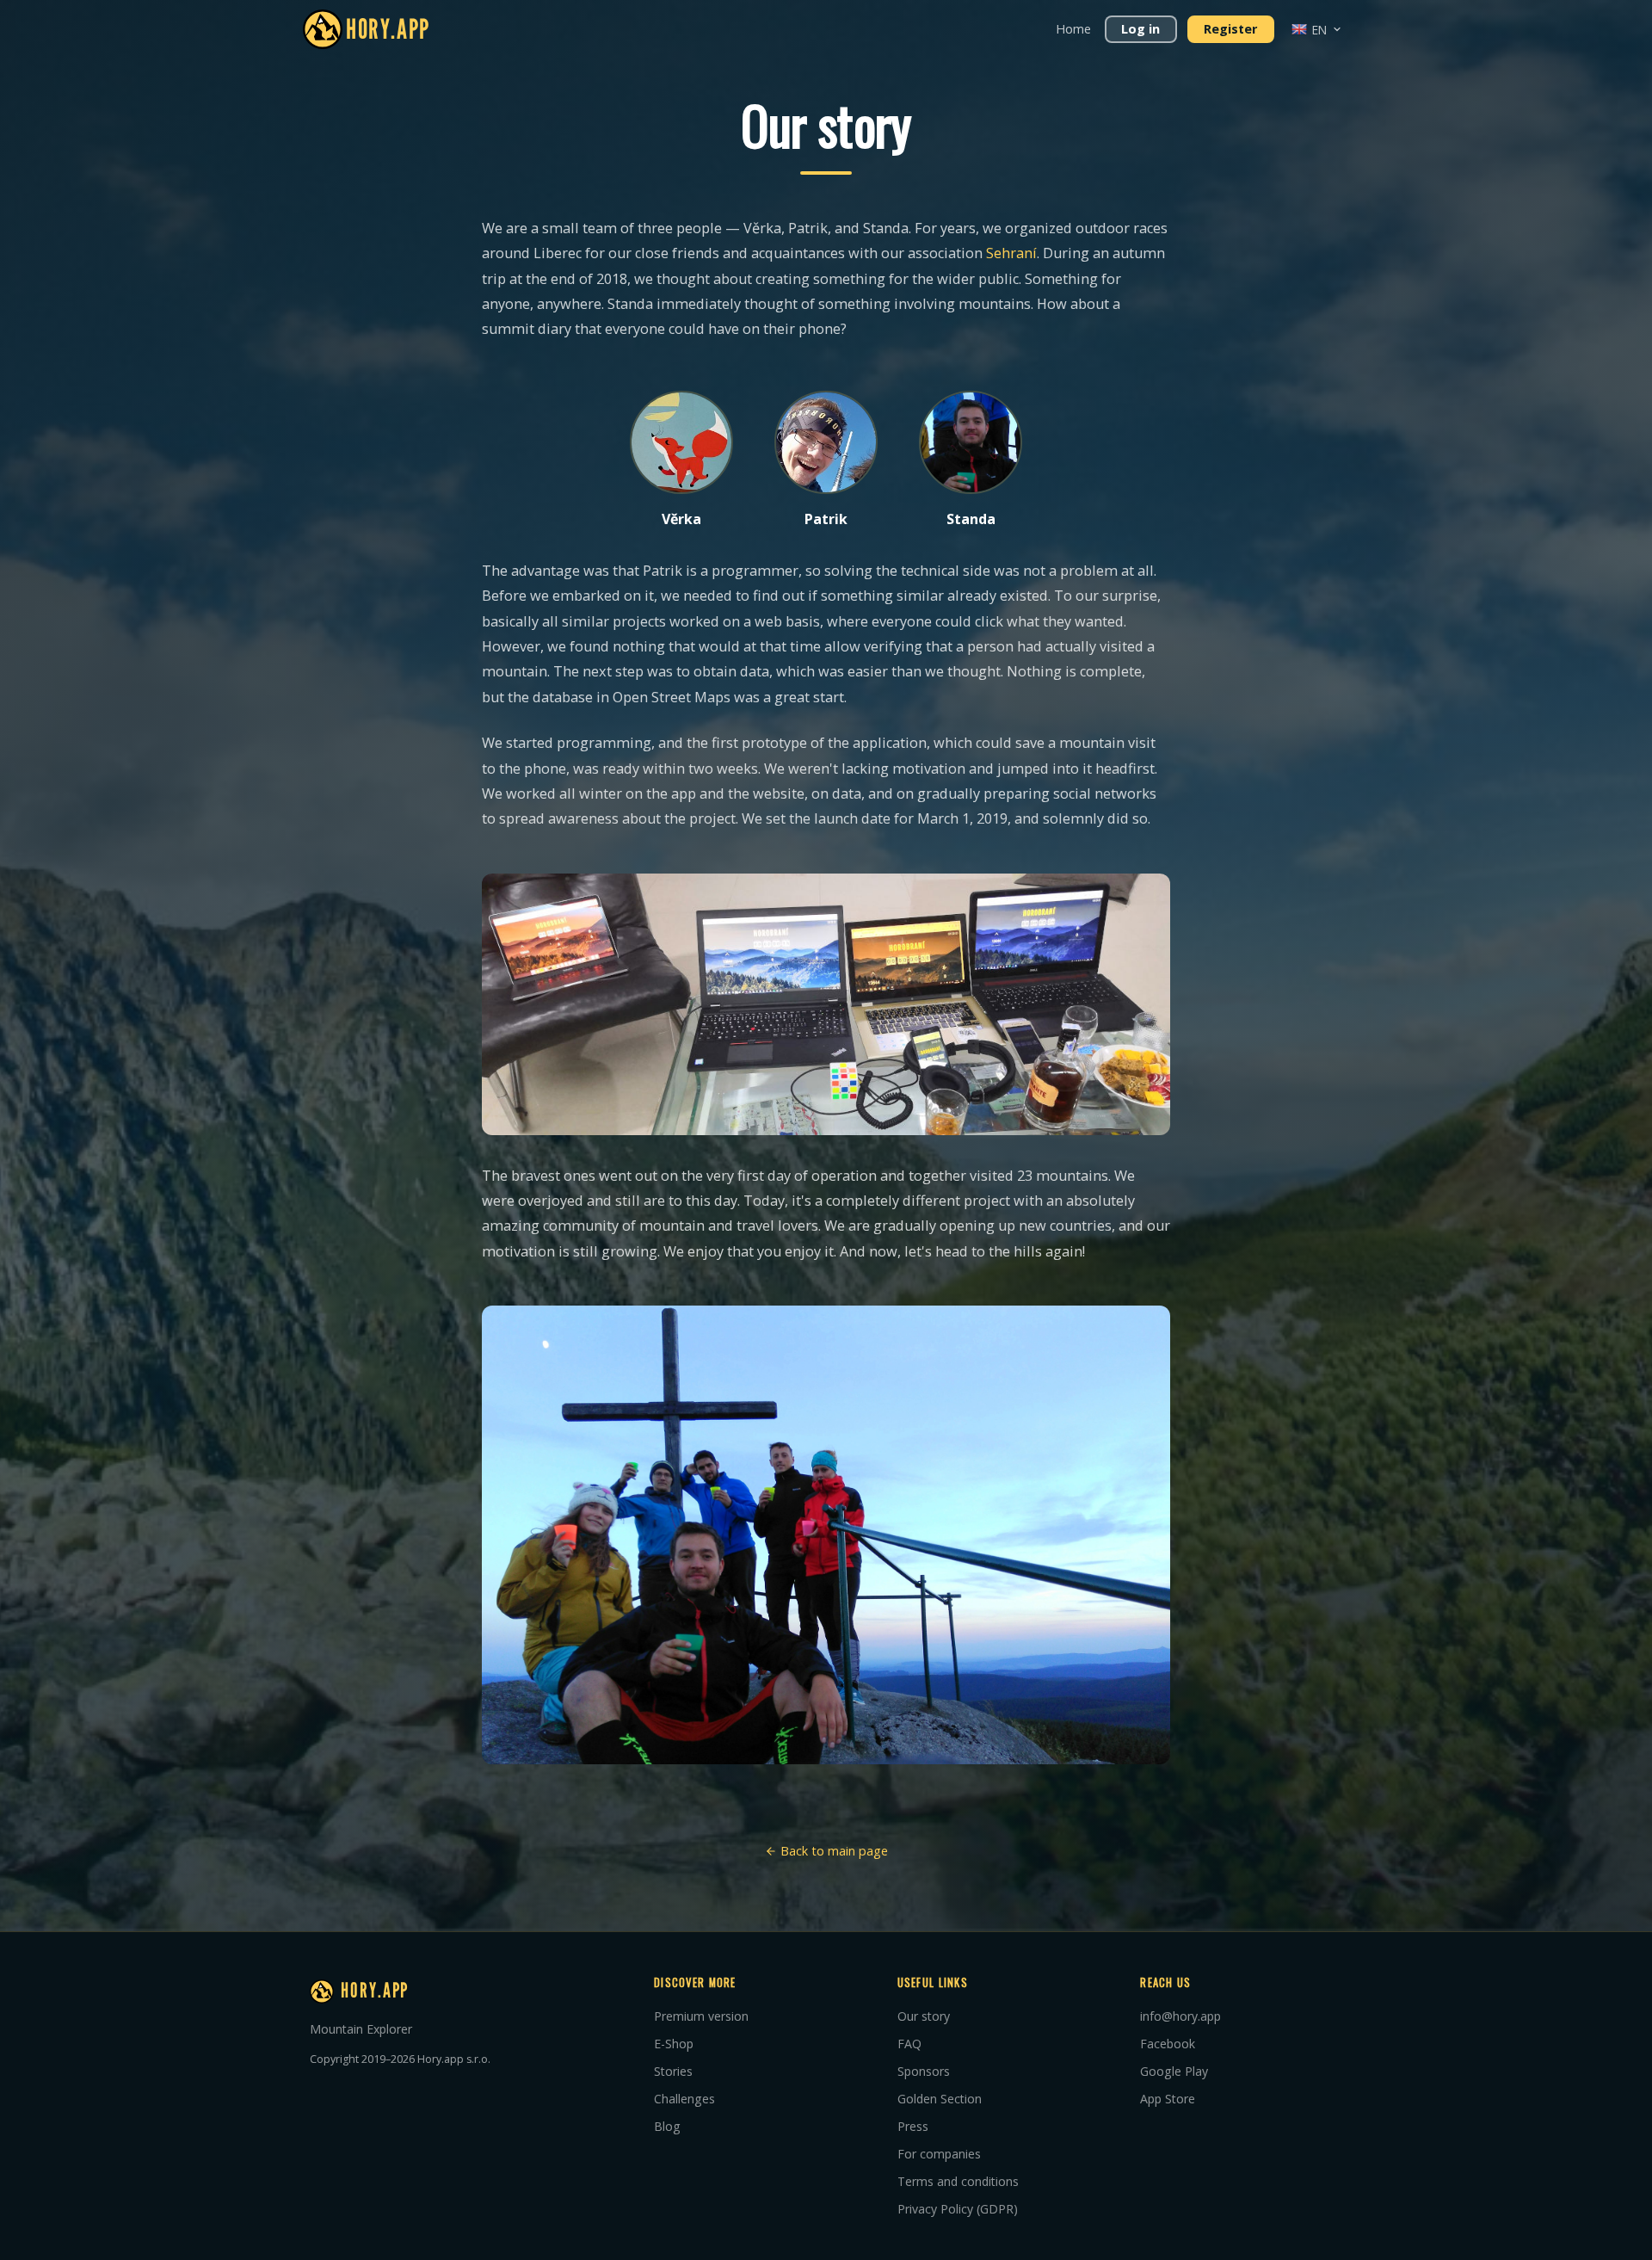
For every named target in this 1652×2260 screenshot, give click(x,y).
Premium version (701, 2016)
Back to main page (832, 1851)
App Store (1168, 2099)
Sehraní (1011, 253)
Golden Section (940, 2099)
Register (1230, 29)
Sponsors (924, 2071)
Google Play (1174, 2071)
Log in (1140, 29)
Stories (673, 2071)
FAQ (909, 2044)
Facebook (1168, 2044)
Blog (667, 2126)
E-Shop (674, 2044)
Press (913, 2126)
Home (1073, 29)
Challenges (684, 2099)
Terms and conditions (958, 2181)
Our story (924, 2016)
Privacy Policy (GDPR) (958, 2209)
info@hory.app (1180, 2016)
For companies (939, 2154)
